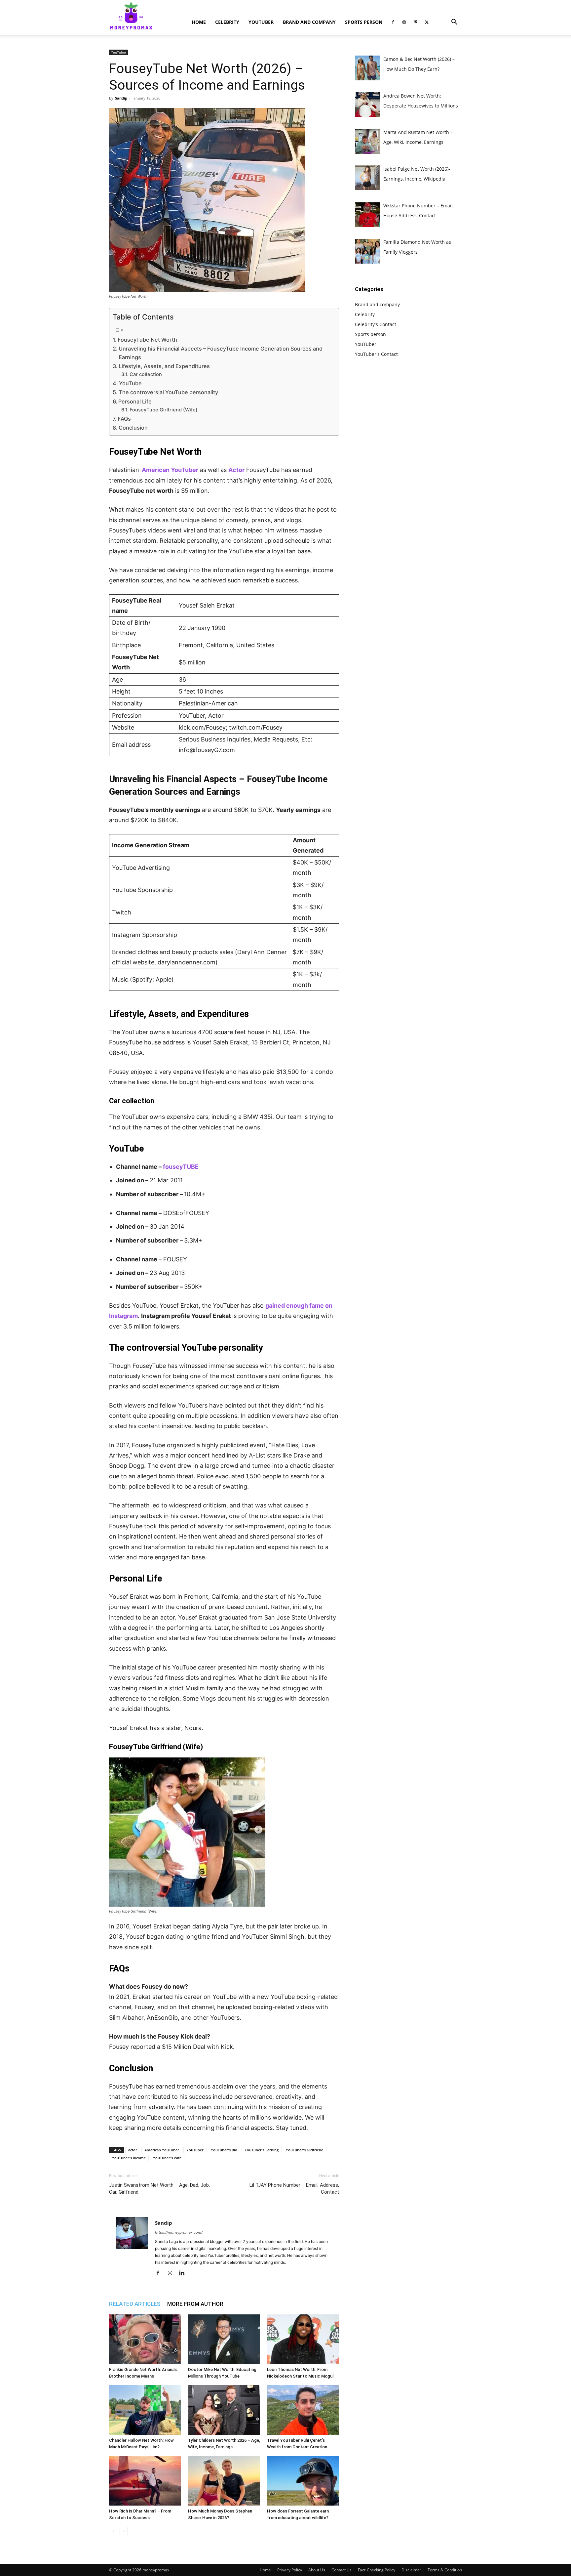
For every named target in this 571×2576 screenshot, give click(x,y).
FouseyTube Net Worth (147, 340)
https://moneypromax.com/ (179, 2232)
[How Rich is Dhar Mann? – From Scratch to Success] (145, 2481)
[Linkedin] (184, 2273)
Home (199, 22)
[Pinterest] (415, 22)
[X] (427, 22)
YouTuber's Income (129, 2158)
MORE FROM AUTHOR (195, 2304)
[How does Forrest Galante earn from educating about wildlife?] (303, 2481)
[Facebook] (393, 22)
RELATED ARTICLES (135, 2304)
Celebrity (227, 22)
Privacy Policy (290, 2570)
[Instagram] (404, 22)
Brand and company (309, 22)
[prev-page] (113, 2531)
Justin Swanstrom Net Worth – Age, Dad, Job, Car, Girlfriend (159, 2189)
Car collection (146, 374)
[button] (454, 23)
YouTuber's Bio (224, 2150)
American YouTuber (162, 2150)
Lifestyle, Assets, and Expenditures (164, 366)
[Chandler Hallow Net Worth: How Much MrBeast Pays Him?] (145, 2410)
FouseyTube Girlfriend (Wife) (164, 410)
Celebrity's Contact (376, 324)
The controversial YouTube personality (168, 392)
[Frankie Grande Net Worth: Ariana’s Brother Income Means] (145, 2339)
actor (133, 2150)
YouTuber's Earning (262, 2150)
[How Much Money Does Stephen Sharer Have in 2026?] (224, 2481)
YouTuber (261, 22)
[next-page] (124, 2531)
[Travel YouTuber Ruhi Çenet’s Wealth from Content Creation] (303, 2410)
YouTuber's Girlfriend (305, 2150)
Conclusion (133, 428)
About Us (317, 2570)
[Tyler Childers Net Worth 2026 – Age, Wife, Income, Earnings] (224, 2410)
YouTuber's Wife (167, 2158)
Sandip (121, 98)
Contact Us (342, 2570)
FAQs (124, 419)
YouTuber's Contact (376, 354)
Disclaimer (411, 2570)
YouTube (130, 383)
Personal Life (135, 401)
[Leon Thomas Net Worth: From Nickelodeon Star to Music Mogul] (303, 2339)
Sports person (364, 22)
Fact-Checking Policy (377, 2570)
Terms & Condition (445, 2570)
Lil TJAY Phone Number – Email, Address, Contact (294, 2189)
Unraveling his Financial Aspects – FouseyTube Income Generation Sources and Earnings (221, 353)
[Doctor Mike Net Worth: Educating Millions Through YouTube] (224, 2339)
